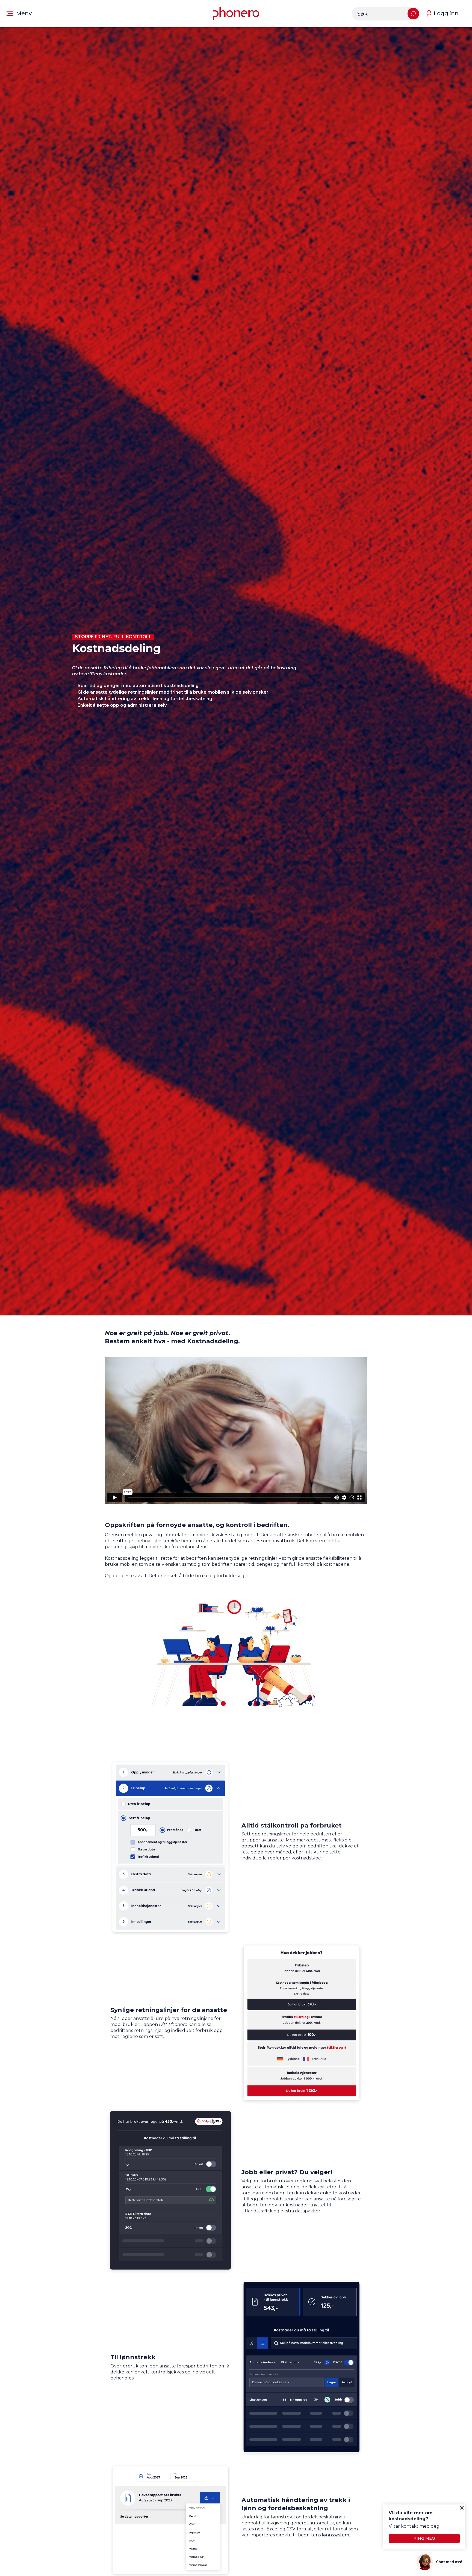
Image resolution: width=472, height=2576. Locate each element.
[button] (19, 14)
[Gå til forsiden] (236, 14)
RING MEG (424, 2538)
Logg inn (446, 13)
